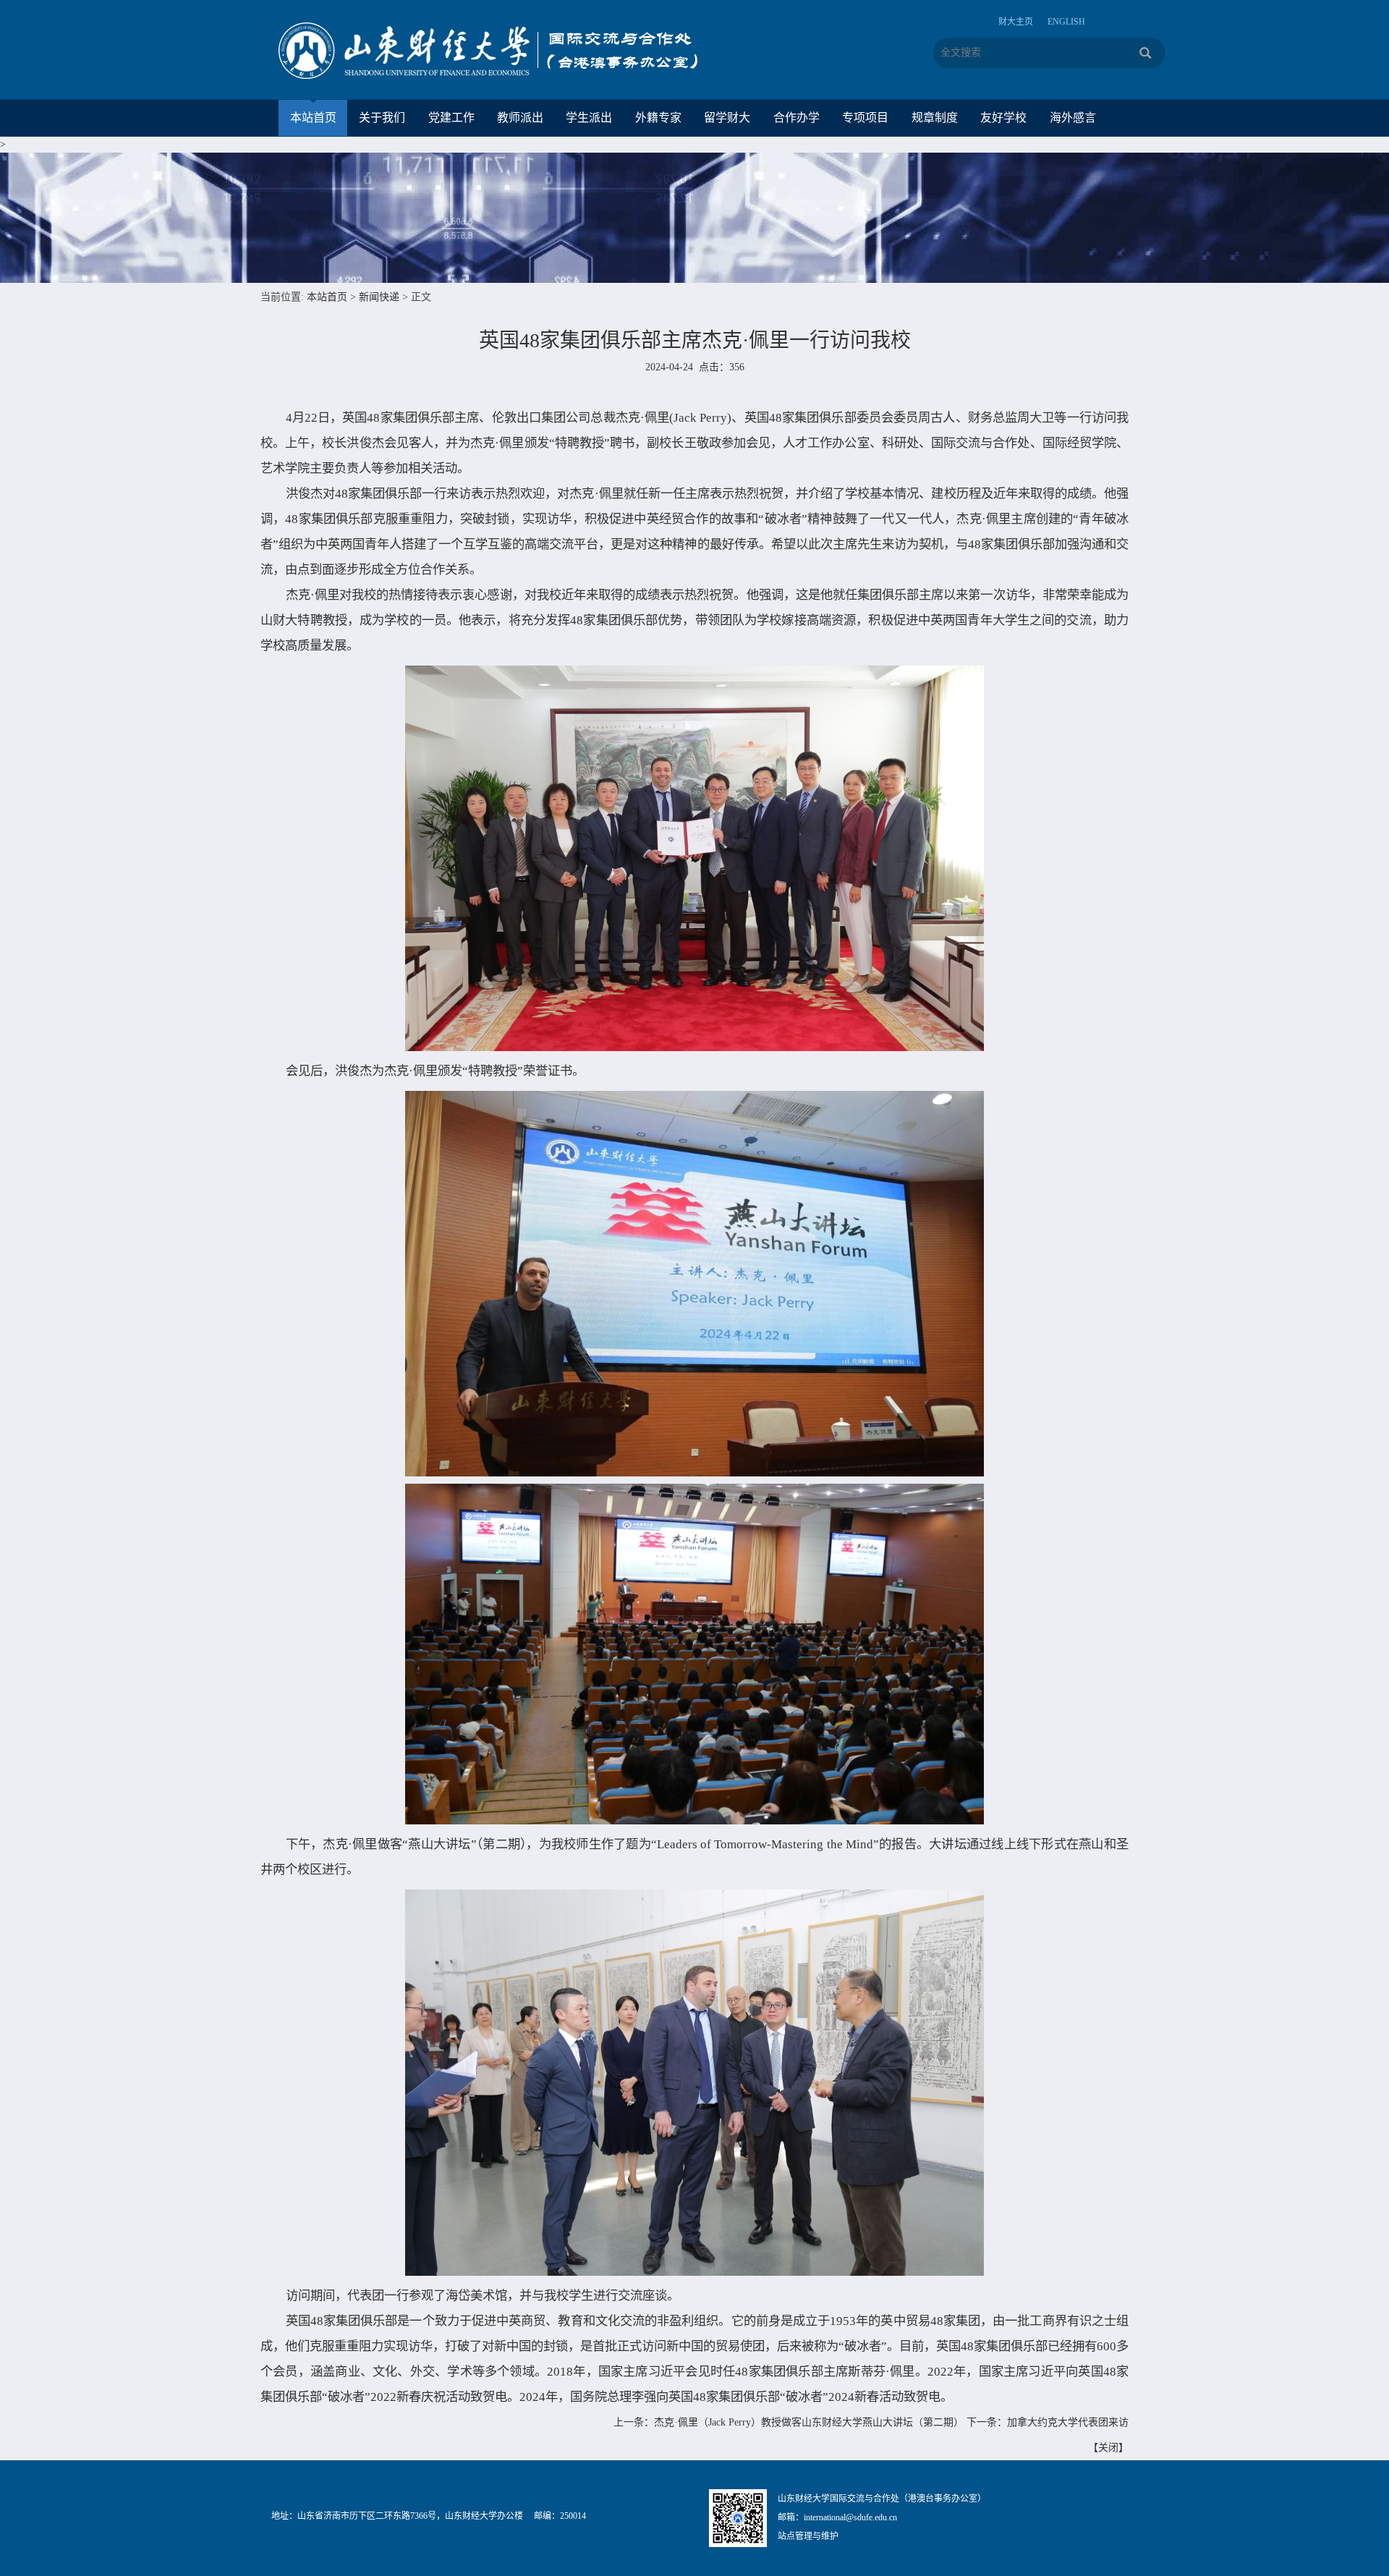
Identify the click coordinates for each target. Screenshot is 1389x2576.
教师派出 (520, 118)
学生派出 (589, 118)
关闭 (1108, 2448)
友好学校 (1003, 118)
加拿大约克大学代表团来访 (1068, 2422)
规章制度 (935, 118)
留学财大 (727, 118)
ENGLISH (1066, 22)
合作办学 (797, 118)
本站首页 (313, 118)
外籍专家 (658, 118)
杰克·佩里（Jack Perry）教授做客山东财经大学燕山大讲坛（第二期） (809, 2422)
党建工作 (451, 118)
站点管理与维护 (808, 2536)
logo (503, 51)
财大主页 (1016, 22)
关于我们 (382, 118)
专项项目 (865, 118)
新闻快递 (379, 297)
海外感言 (1073, 118)
